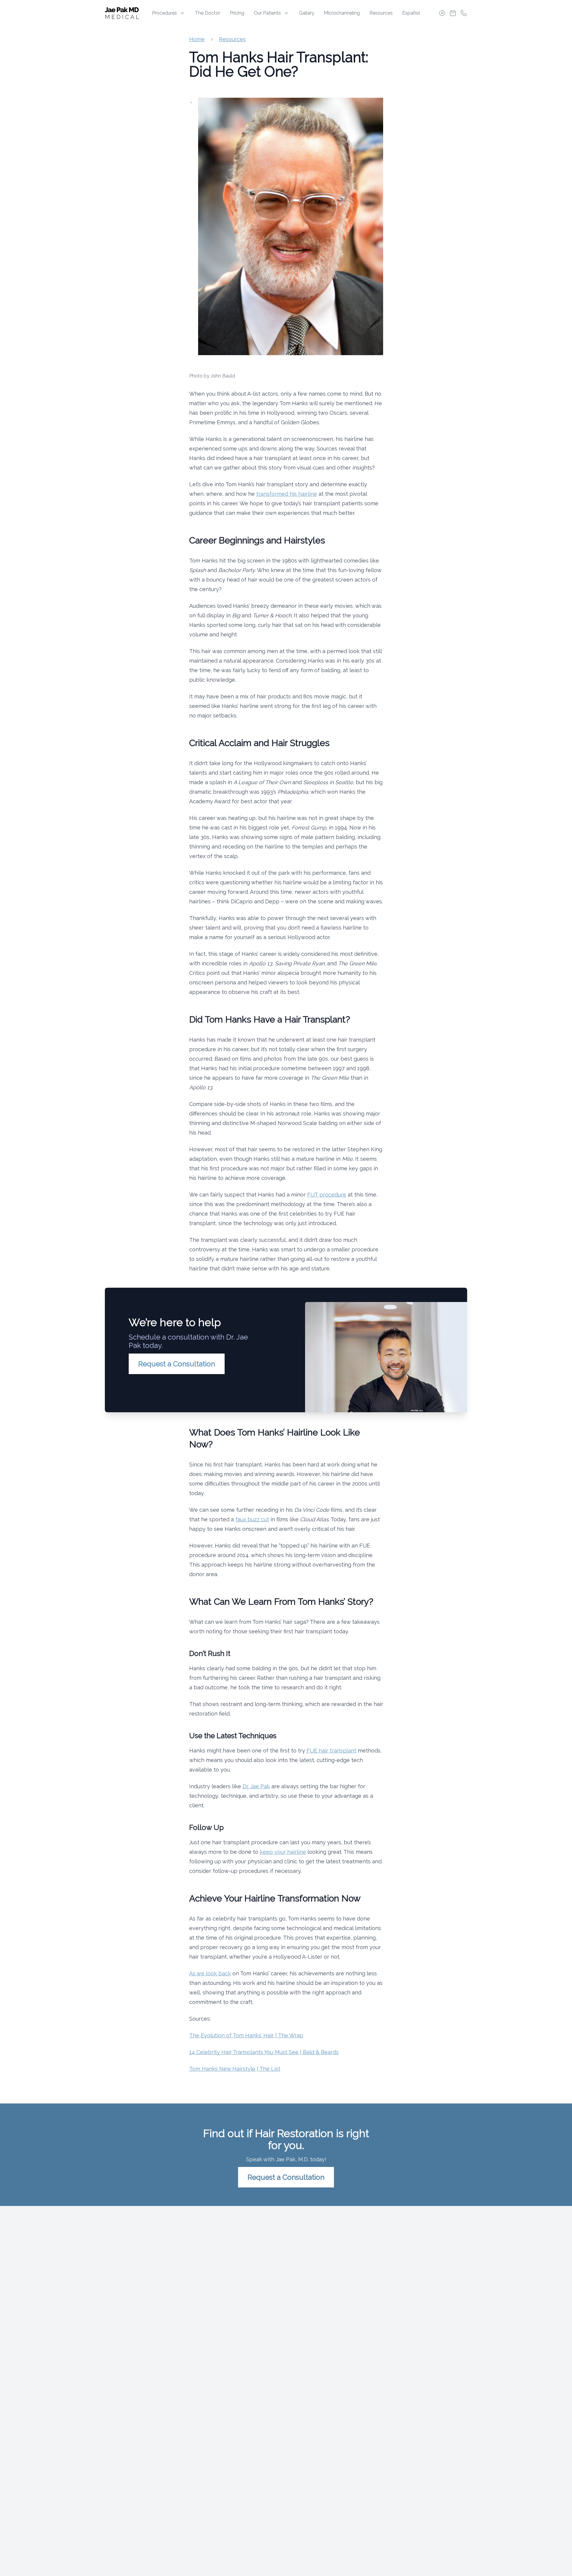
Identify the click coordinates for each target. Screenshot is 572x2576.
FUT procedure (327, 1195)
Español (411, 13)
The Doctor (207, 13)
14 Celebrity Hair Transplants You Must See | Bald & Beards (264, 2052)
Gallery (307, 13)
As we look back (210, 1973)
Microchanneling (342, 13)
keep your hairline (283, 1852)
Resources (381, 13)
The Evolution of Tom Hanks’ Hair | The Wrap (246, 2035)
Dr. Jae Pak (256, 1786)
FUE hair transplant (331, 1751)
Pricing (237, 13)
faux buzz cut (252, 1519)
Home (197, 39)
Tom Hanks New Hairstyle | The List (235, 2069)
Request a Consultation (177, 1364)
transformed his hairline (287, 494)
